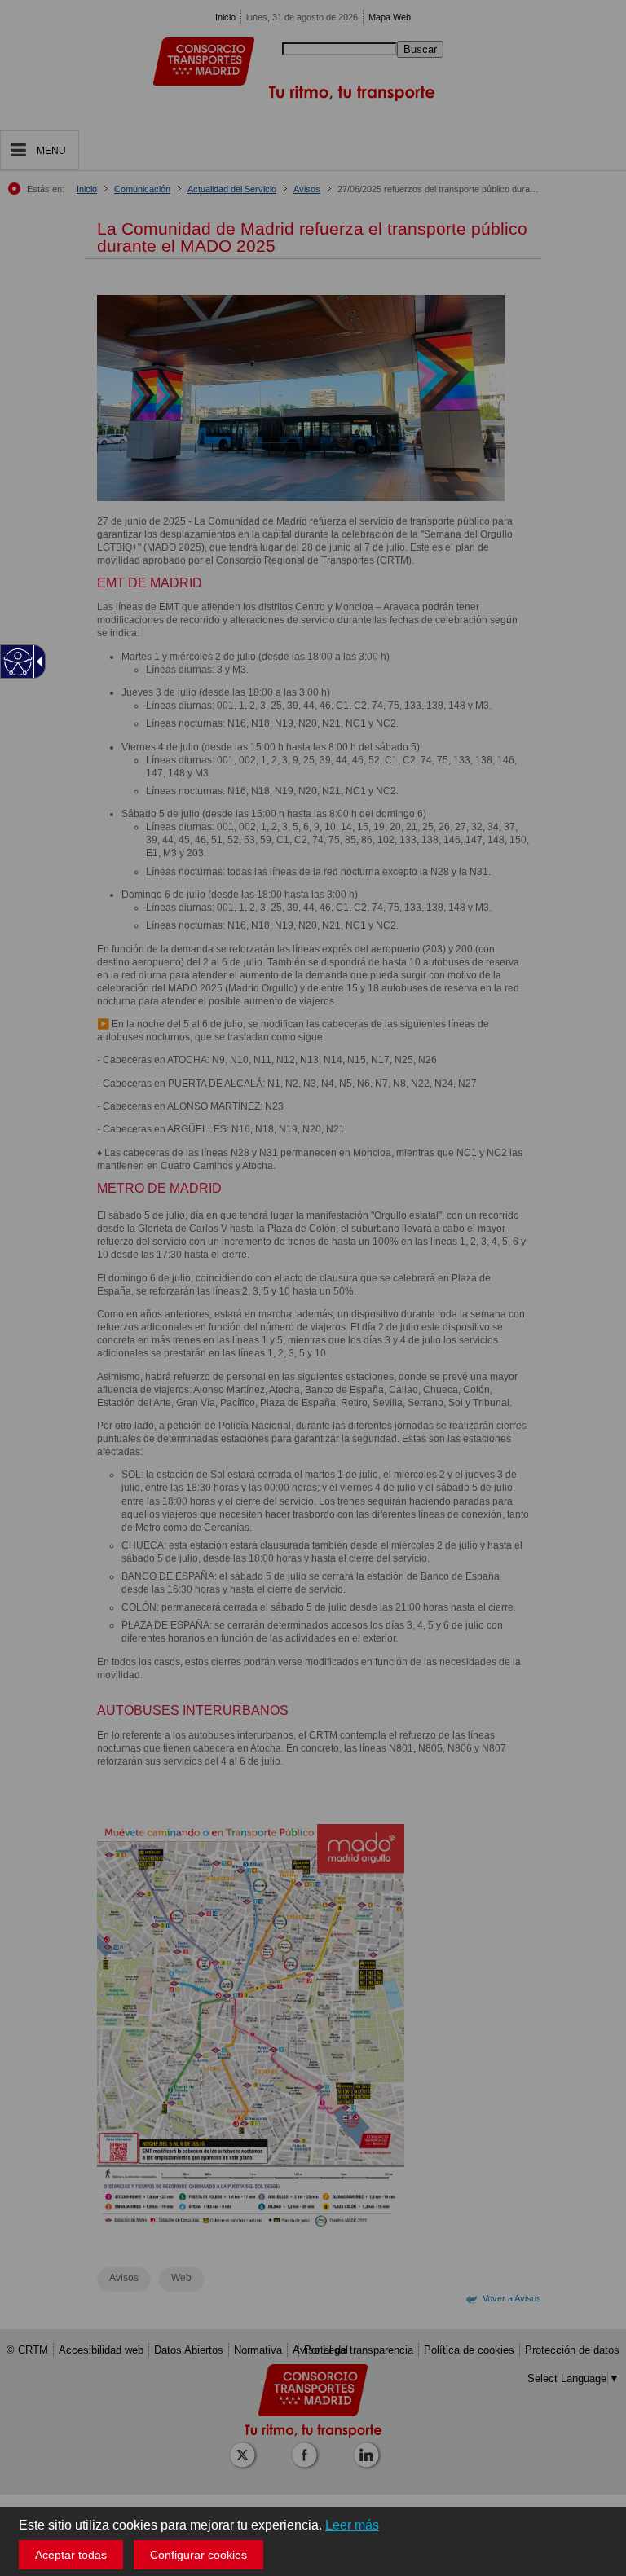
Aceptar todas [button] (71, 2555)
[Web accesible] (18, 662)
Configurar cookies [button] (198, 2555)
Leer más (352, 2525)
